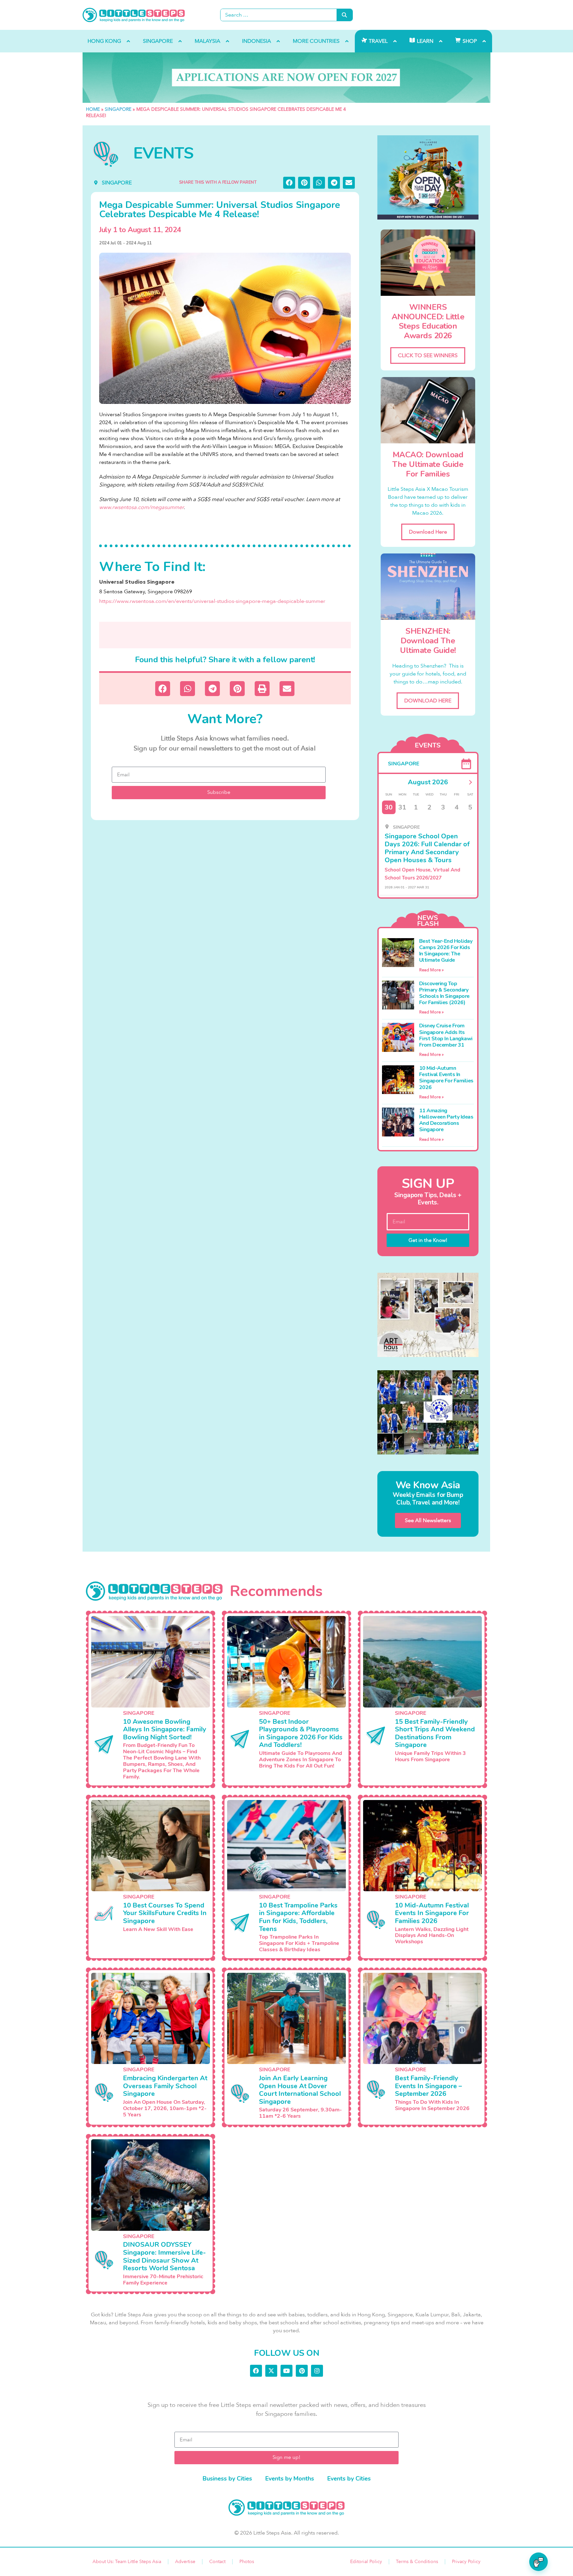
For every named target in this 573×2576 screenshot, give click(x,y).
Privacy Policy (466, 2562)
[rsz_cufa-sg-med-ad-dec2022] (428, 1412)
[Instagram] (317, 2371)
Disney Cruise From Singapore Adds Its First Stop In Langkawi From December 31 (446, 1035)
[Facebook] (256, 2371)
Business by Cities (227, 2479)
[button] (289, 183)
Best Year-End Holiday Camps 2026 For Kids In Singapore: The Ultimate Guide (446, 951)
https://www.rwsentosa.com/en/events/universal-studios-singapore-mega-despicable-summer (212, 601)
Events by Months (290, 2479)
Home (93, 109)
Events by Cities (349, 2479)
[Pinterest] (302, 2371)
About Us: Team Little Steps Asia (127, 2562)
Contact (217, 2562)
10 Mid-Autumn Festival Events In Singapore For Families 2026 (446, 1078)
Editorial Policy (366, 2562)
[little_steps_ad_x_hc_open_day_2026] (428, 177)
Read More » (431, 970)
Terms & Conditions (417, 2562)
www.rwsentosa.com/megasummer (141, 507)
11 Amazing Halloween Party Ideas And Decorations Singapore (446, 1120)
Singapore (118, 109)
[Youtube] (286, 2371)
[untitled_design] (428, 1315)
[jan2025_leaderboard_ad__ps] (286, 78)
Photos (247, 2562)
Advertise (185, 2562)
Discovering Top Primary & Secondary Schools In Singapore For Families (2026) (444, 993)
